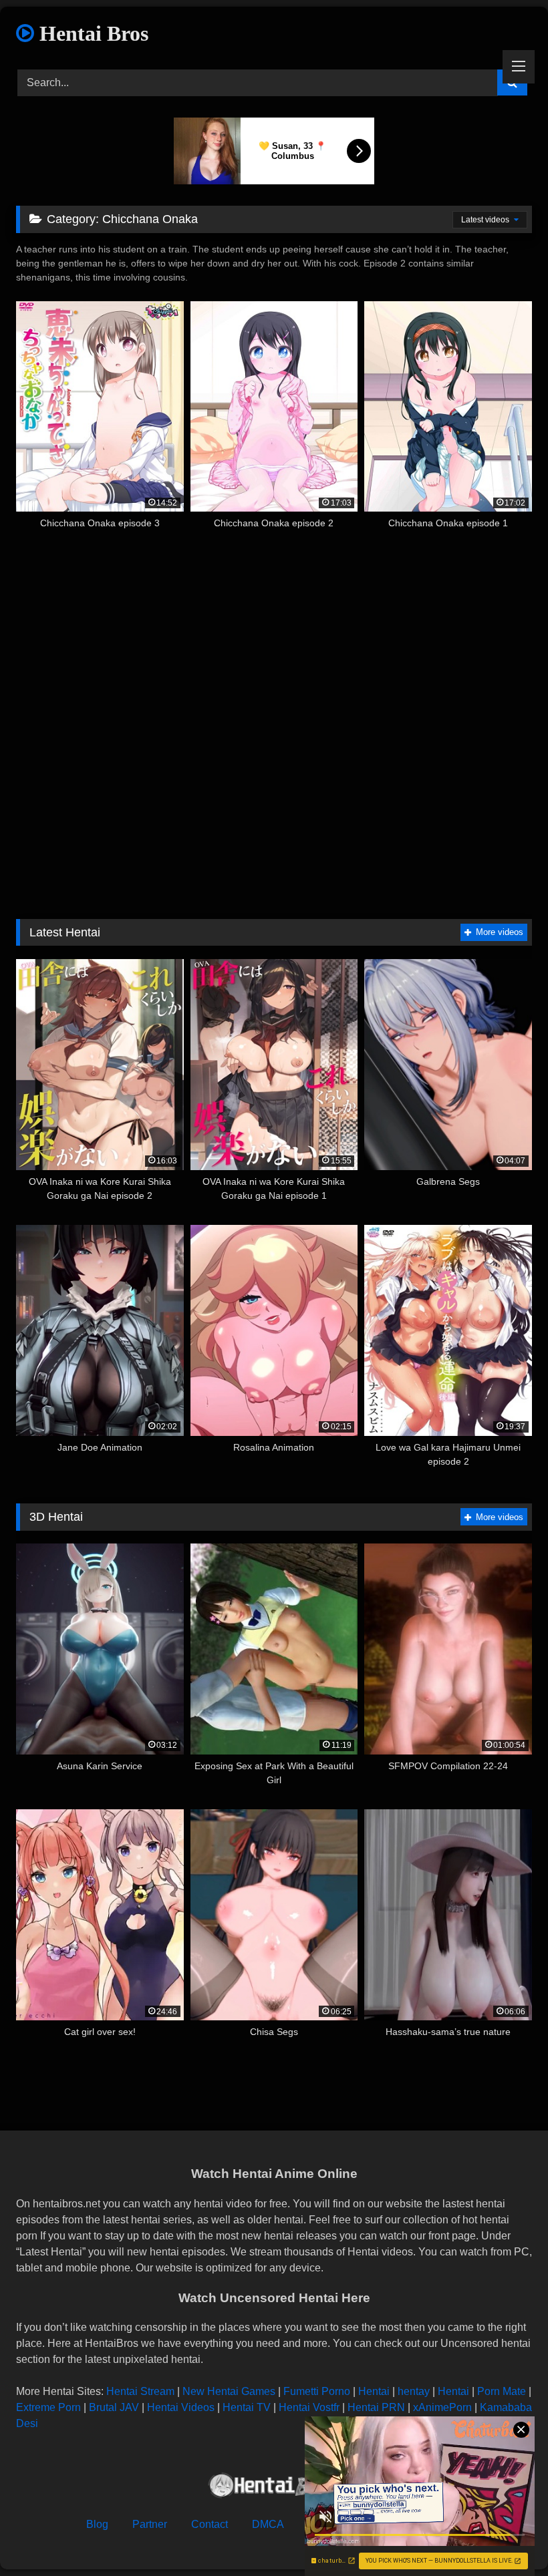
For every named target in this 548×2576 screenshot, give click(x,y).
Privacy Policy (428, 2524)
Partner (150, 2524)
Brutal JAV (114, 2407)
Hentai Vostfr (309, 2407)
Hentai (374, 2391)
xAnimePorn (442, 2407)
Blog (97, 2524)
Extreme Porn (48, 2407)
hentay (414, 2391)
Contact (210, 2524)
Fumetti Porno (317, 2391)
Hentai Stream (140, 2391)
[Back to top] (507, 2536)
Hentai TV (247, 2407)
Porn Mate (502, 2391)
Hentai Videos (181, 2407)
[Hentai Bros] (274, 2488)
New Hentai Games (229, 2391)
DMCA (268, 2524)
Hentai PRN (376, 2407)
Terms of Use (339, 2524)
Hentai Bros (91, 33)
